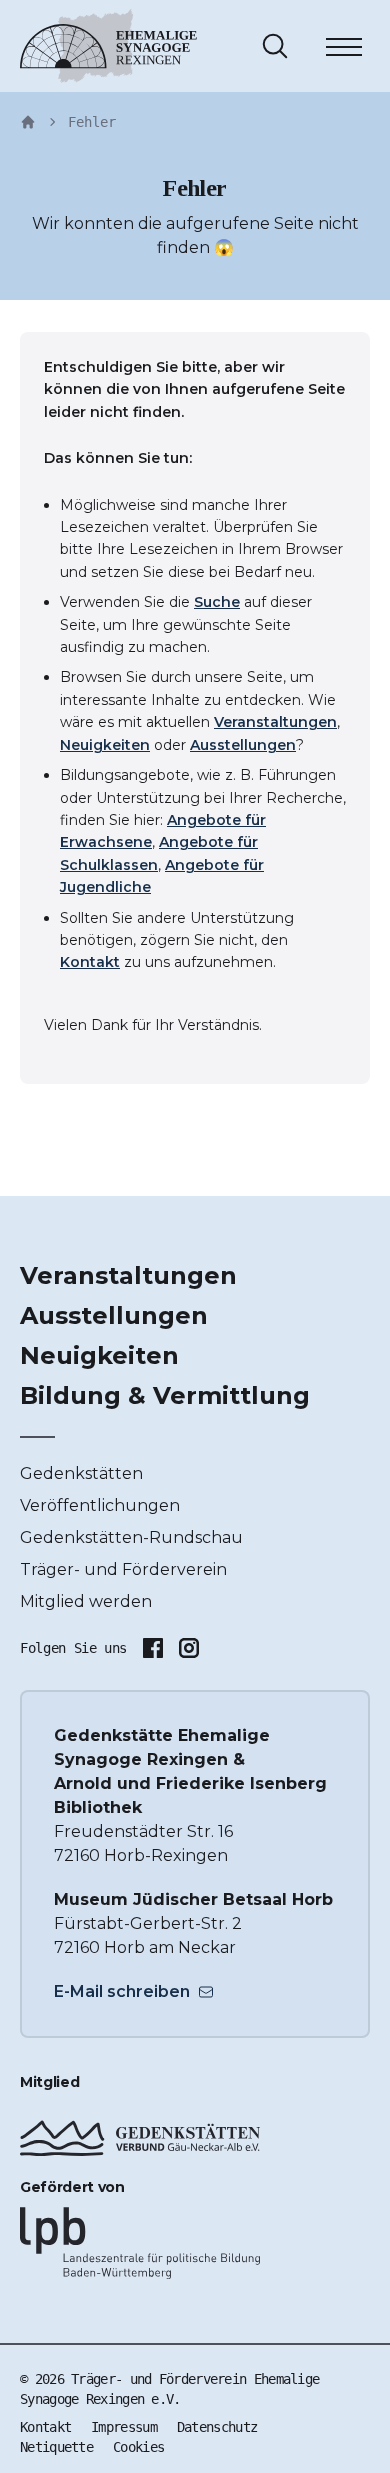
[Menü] (344, 50)
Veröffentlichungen (100, 1505)
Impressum (124, 2427)
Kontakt (90, 962)
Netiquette (56, 2447)
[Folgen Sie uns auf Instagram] (189, 1648)
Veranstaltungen (275, 722)
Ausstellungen (243, 745)
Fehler (92, 122)
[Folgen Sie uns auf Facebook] (153, 1648)
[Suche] (275, 46)
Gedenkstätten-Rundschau (131, 1537)
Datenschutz (217, 2427)
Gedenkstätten (81, 1473)
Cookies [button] (138, 2447)
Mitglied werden (86, 1601)
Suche (217, 602)
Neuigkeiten (105, 745)
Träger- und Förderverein (123, 1569)
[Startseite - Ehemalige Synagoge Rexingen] (28, 122)
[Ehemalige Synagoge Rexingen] (108, 46)
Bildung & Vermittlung (165, 1395)
